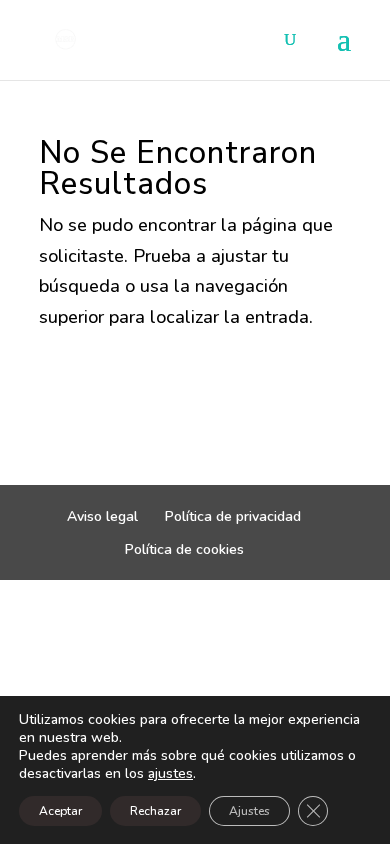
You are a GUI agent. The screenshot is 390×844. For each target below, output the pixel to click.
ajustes (170, 774)
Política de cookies (184, 549)
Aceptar (60, 811)
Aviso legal (102, 516)
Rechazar (155, 811)
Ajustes (249, 811)
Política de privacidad (233, 516)
